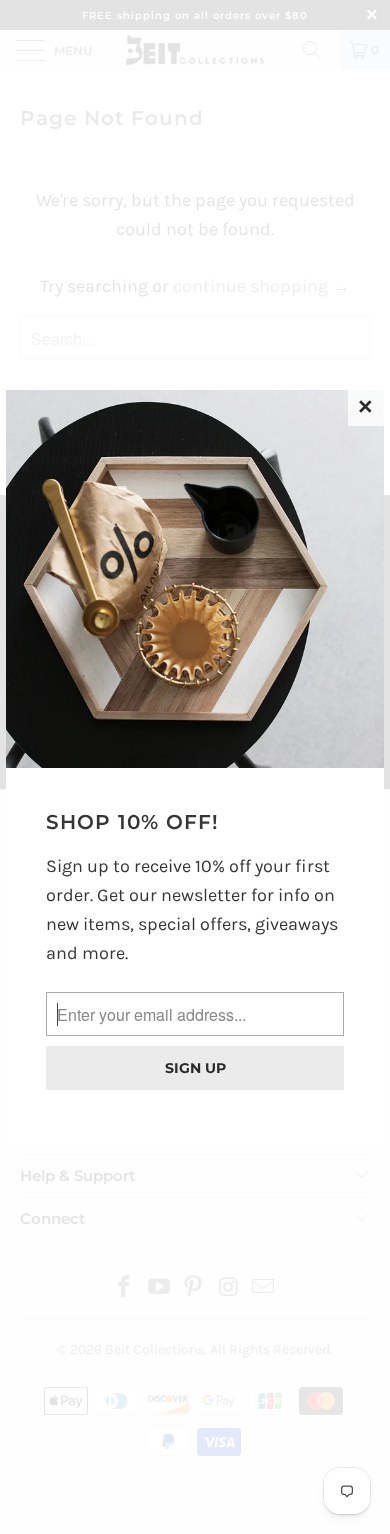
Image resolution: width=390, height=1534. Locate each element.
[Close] (366, 408)
